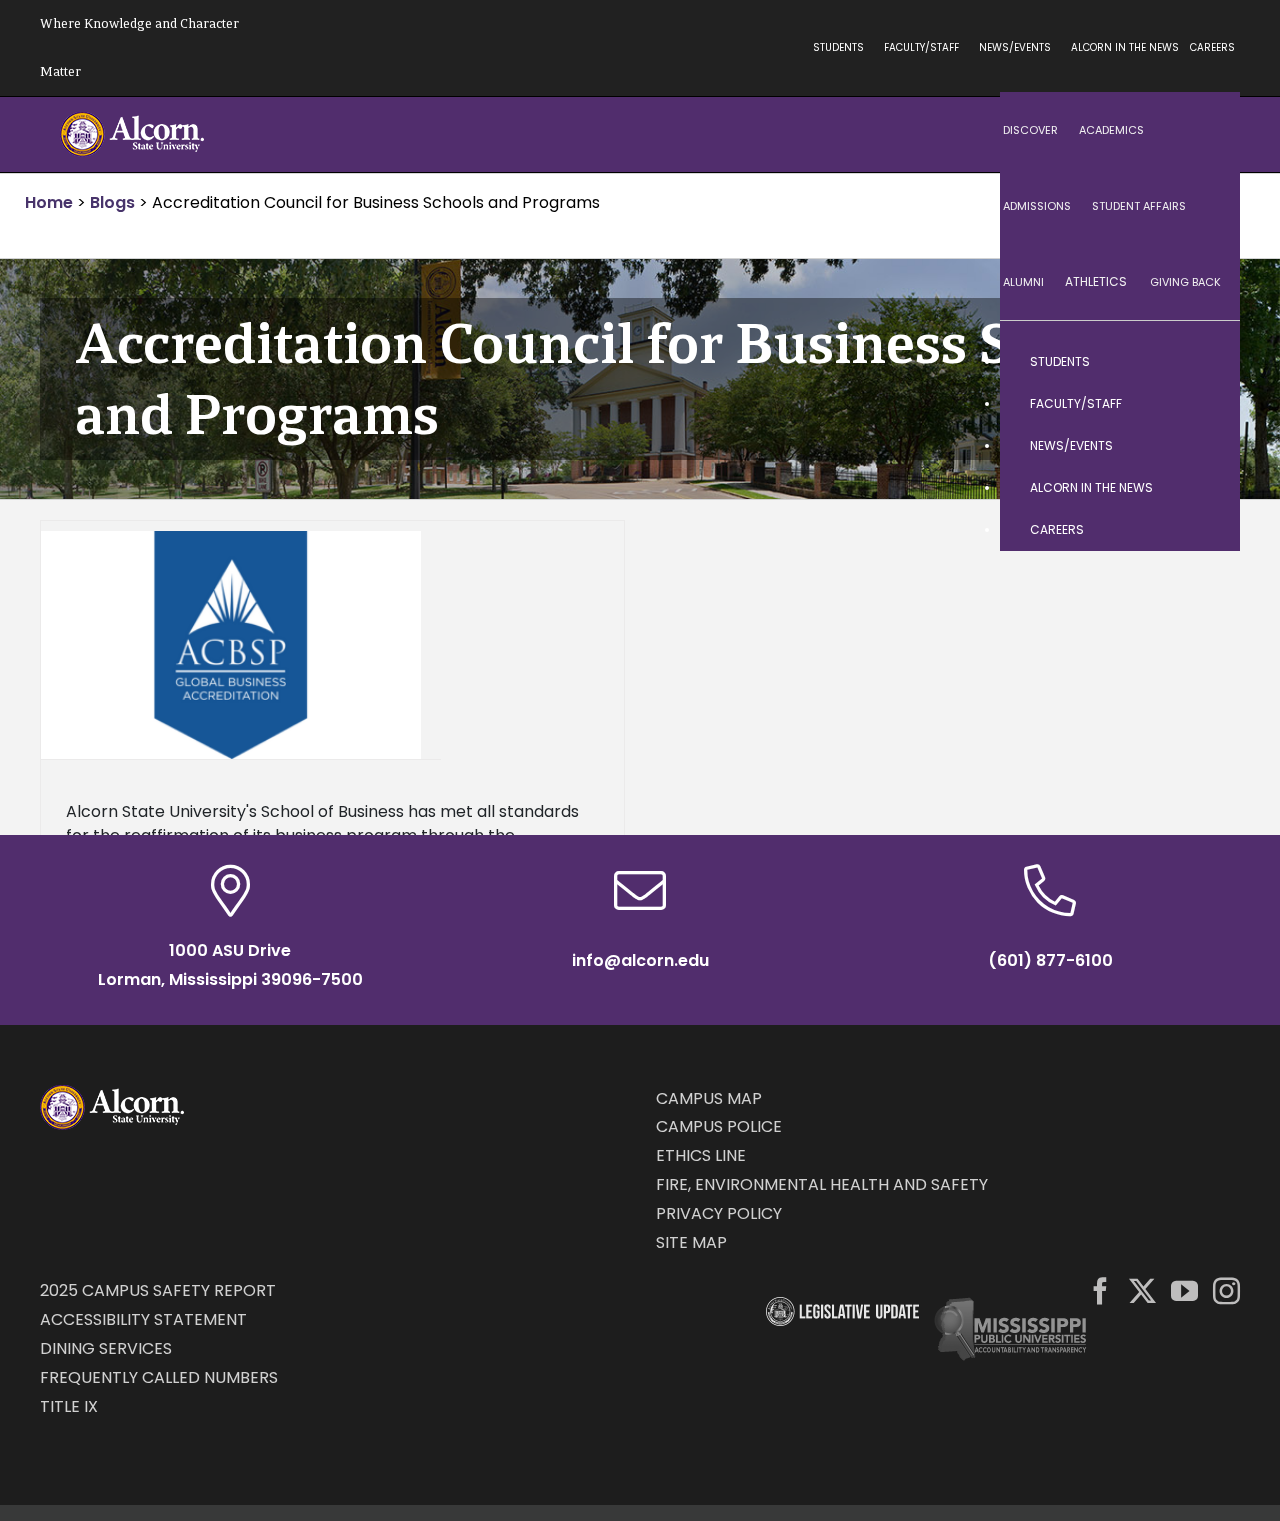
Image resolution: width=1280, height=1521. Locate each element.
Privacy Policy (719, 1213)
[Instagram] (1226, 1290)
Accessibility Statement (143, 1319)
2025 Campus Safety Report (158, 1290)
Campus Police (719, 1126)
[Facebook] (1100, 1290)
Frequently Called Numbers (159, 1377)
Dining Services (106, 1348)
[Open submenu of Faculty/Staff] (1205, 404)
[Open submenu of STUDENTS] (1205, 362)
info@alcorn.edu (640, 960)
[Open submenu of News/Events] (1205, 446)
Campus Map (709, 1098)
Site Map (691, 1242)
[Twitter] (1142, 1290)
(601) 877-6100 (1050, 960)
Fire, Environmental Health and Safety (822, 1184)
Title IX (69, 1406)
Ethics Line (701, 1155)
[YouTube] (1184, 1290)
